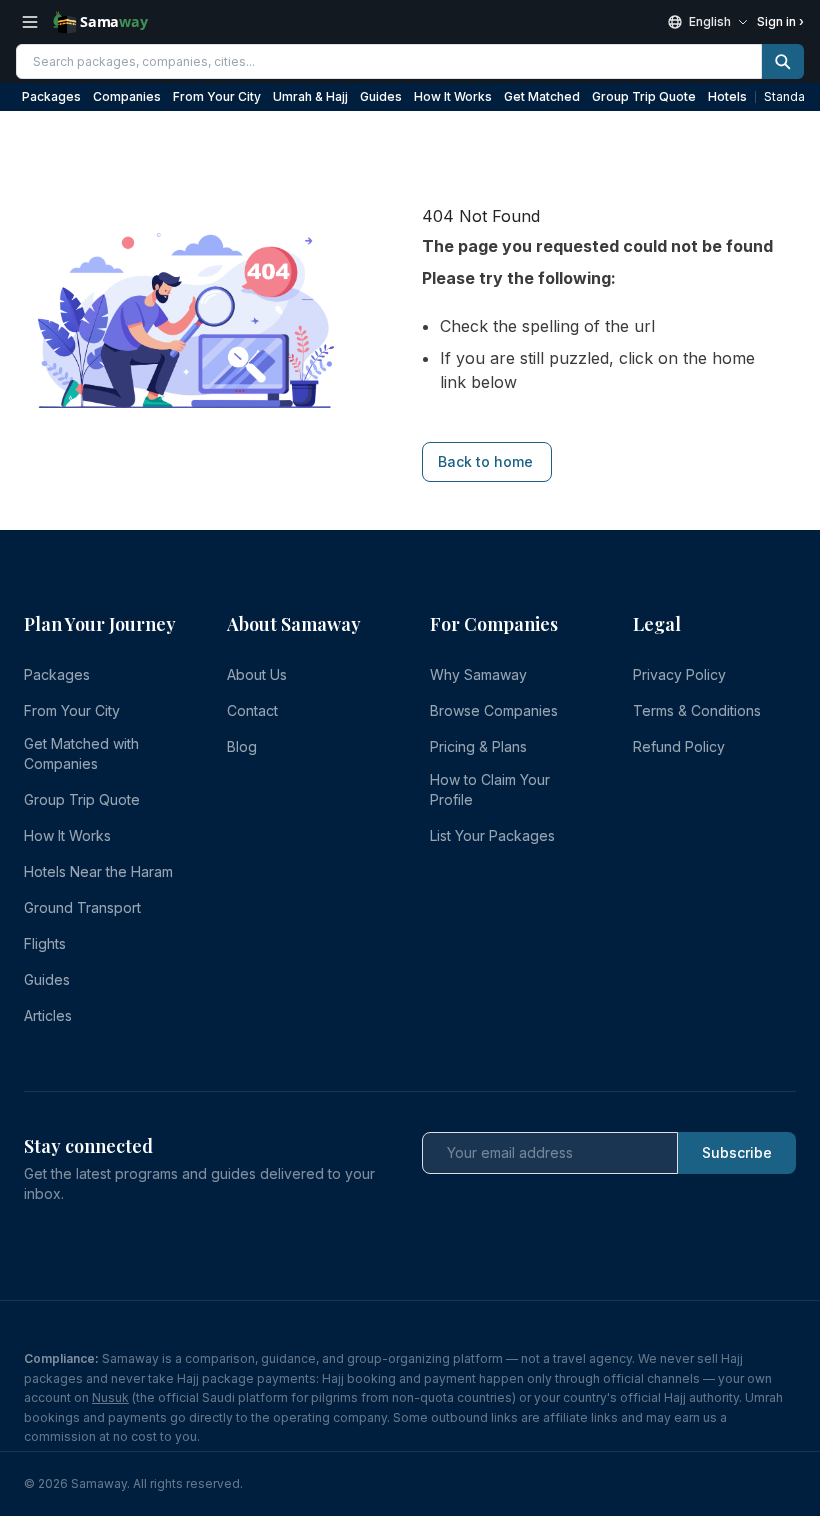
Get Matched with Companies (81, 753)
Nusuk (110, 1397)
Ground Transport (82, 907)
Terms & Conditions (697, 710)
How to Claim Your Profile (490, 789)
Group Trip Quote (644, 96)
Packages (51, 96)
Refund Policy (679, 746)
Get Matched (542, 96)
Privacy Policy (679, 674)
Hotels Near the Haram (98, 871)
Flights (45, 943)
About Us (257, 674)
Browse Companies (494, 710)
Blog (242, 746)
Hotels (727, 96)
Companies (127, 96)
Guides (381, 96)
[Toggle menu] (30, 22)
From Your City (217, 96)
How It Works (453, 96)
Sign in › (780, 21)
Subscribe (737, 1152)
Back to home (485, 461)
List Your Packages (492, 835)
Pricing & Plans (478, 746)
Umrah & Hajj (310, 96)
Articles (48, 1015)
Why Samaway (478, 674)
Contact (252, 710)
